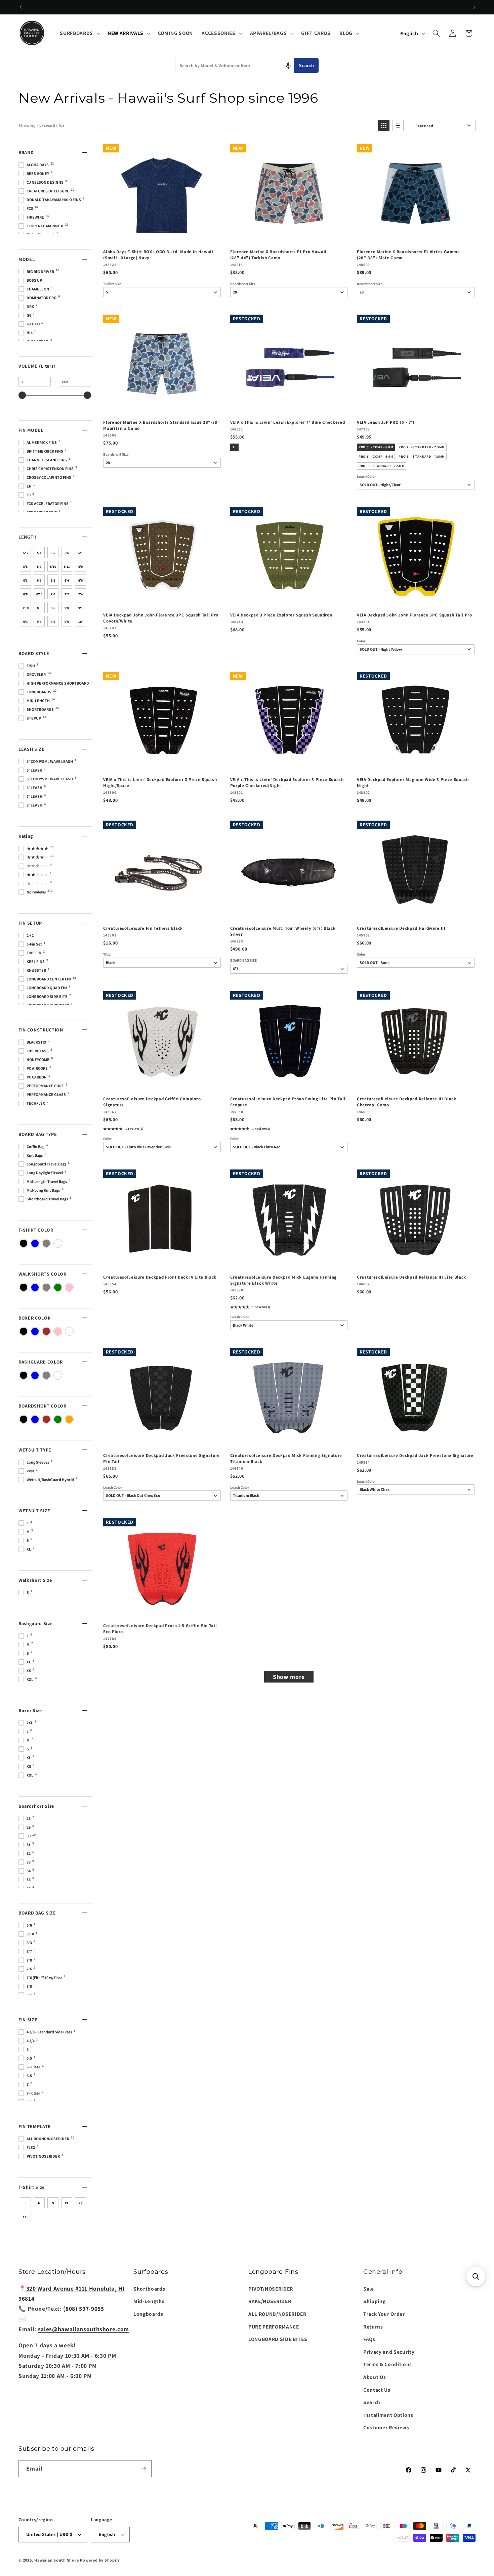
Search (306, 66)
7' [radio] (234, 447)
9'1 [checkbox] (80, 608)
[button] (79, 33)
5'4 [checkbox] (39, 553)
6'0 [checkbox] (80, 567)
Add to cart (162, 237)
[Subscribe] (143, 2469)
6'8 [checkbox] (25, 594)
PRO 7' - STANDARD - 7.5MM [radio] (422, 447)
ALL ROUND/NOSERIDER (277, 2314)
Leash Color (366, 477)
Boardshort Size (243, 284)
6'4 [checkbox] (67, 580)
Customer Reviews (386, 2427)
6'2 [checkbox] (39, 580)
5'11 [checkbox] (67, 567)
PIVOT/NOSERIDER (271, 2289)
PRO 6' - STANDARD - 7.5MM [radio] (422, 456)
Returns (373, 2327)
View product (415, 407)
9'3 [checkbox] (25, 622)
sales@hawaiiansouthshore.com (84, 2329)
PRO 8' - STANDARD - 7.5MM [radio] (382, 466)
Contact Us (377, 2390)
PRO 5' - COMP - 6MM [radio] (376, 456)
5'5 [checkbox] (53, 553)
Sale (369, 2289)
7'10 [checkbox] (26, 608)
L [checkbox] (25, 2203)
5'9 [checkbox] (39, 567)
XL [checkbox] (67, 2203)
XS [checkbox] (81, 2203)
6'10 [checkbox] (39, 594)
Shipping (374, 2301)
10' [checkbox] (80, 622)
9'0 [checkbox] (67, 608)
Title (107, 954)
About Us (375, 2377)
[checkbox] (24, 1243)
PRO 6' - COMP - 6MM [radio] (376, 447)
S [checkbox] (53, 2203)
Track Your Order (384, 2314)
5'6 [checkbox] (67, 553)
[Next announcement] (474, 7)
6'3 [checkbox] (53, 580)
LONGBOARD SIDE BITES (278, 2339)
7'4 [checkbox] (80, 594)
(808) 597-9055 (84, 2309)
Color (361, 641)
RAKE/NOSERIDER (270, 2301)
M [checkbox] (39, 2203)
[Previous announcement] (20, 7)
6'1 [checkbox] (25, 580)
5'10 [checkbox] (53, 567)
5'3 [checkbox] (25, 553)
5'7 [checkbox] (80, 553)
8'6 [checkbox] (53, 608)
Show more (289, 1677)
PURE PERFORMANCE (274, 2327)
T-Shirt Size (112, 284)
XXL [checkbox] (25, 2217)
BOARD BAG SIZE (243, 960)
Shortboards (149, 2289)
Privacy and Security (389, 2352)
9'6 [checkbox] (53, 622)
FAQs (369, 2339)
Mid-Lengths (149, 2301)
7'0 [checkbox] (53, 594)
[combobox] (235, 65)
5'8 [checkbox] (25, 567)
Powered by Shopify (100, 2560)
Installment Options (388, 2415)
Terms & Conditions (388, 2364)
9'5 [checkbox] (39, 622)
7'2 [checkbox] (67, 594)
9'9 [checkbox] (67, 622)
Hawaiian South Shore (56, 2560)
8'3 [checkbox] (39, 608)
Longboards (148, 2314)
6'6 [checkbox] (80, 580)
